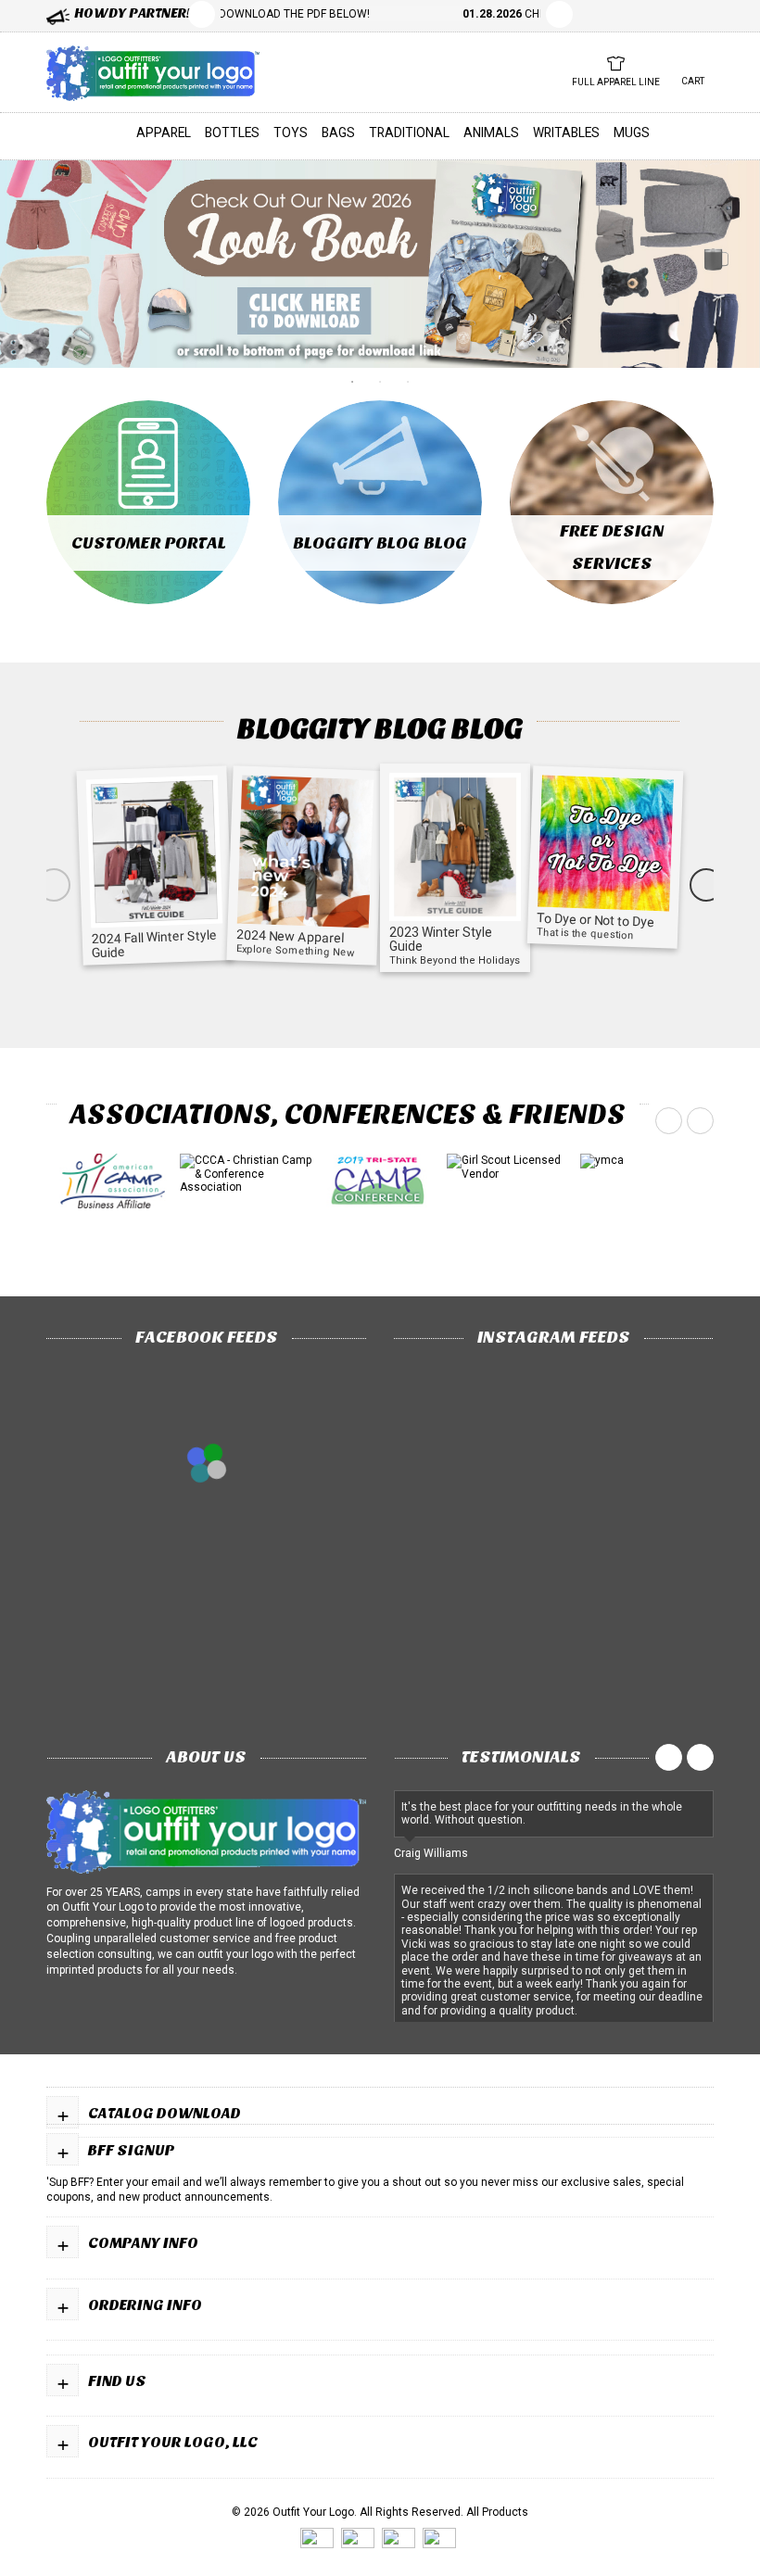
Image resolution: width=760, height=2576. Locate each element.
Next (706, 885)
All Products (497, 2512)
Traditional (409, 133)
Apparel (164, 133)
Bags (338, 133)
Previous (202, 14)
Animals (491, 133)
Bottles (232, 133)
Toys (291, 133)
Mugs (632, 133)
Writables (566, 133)
